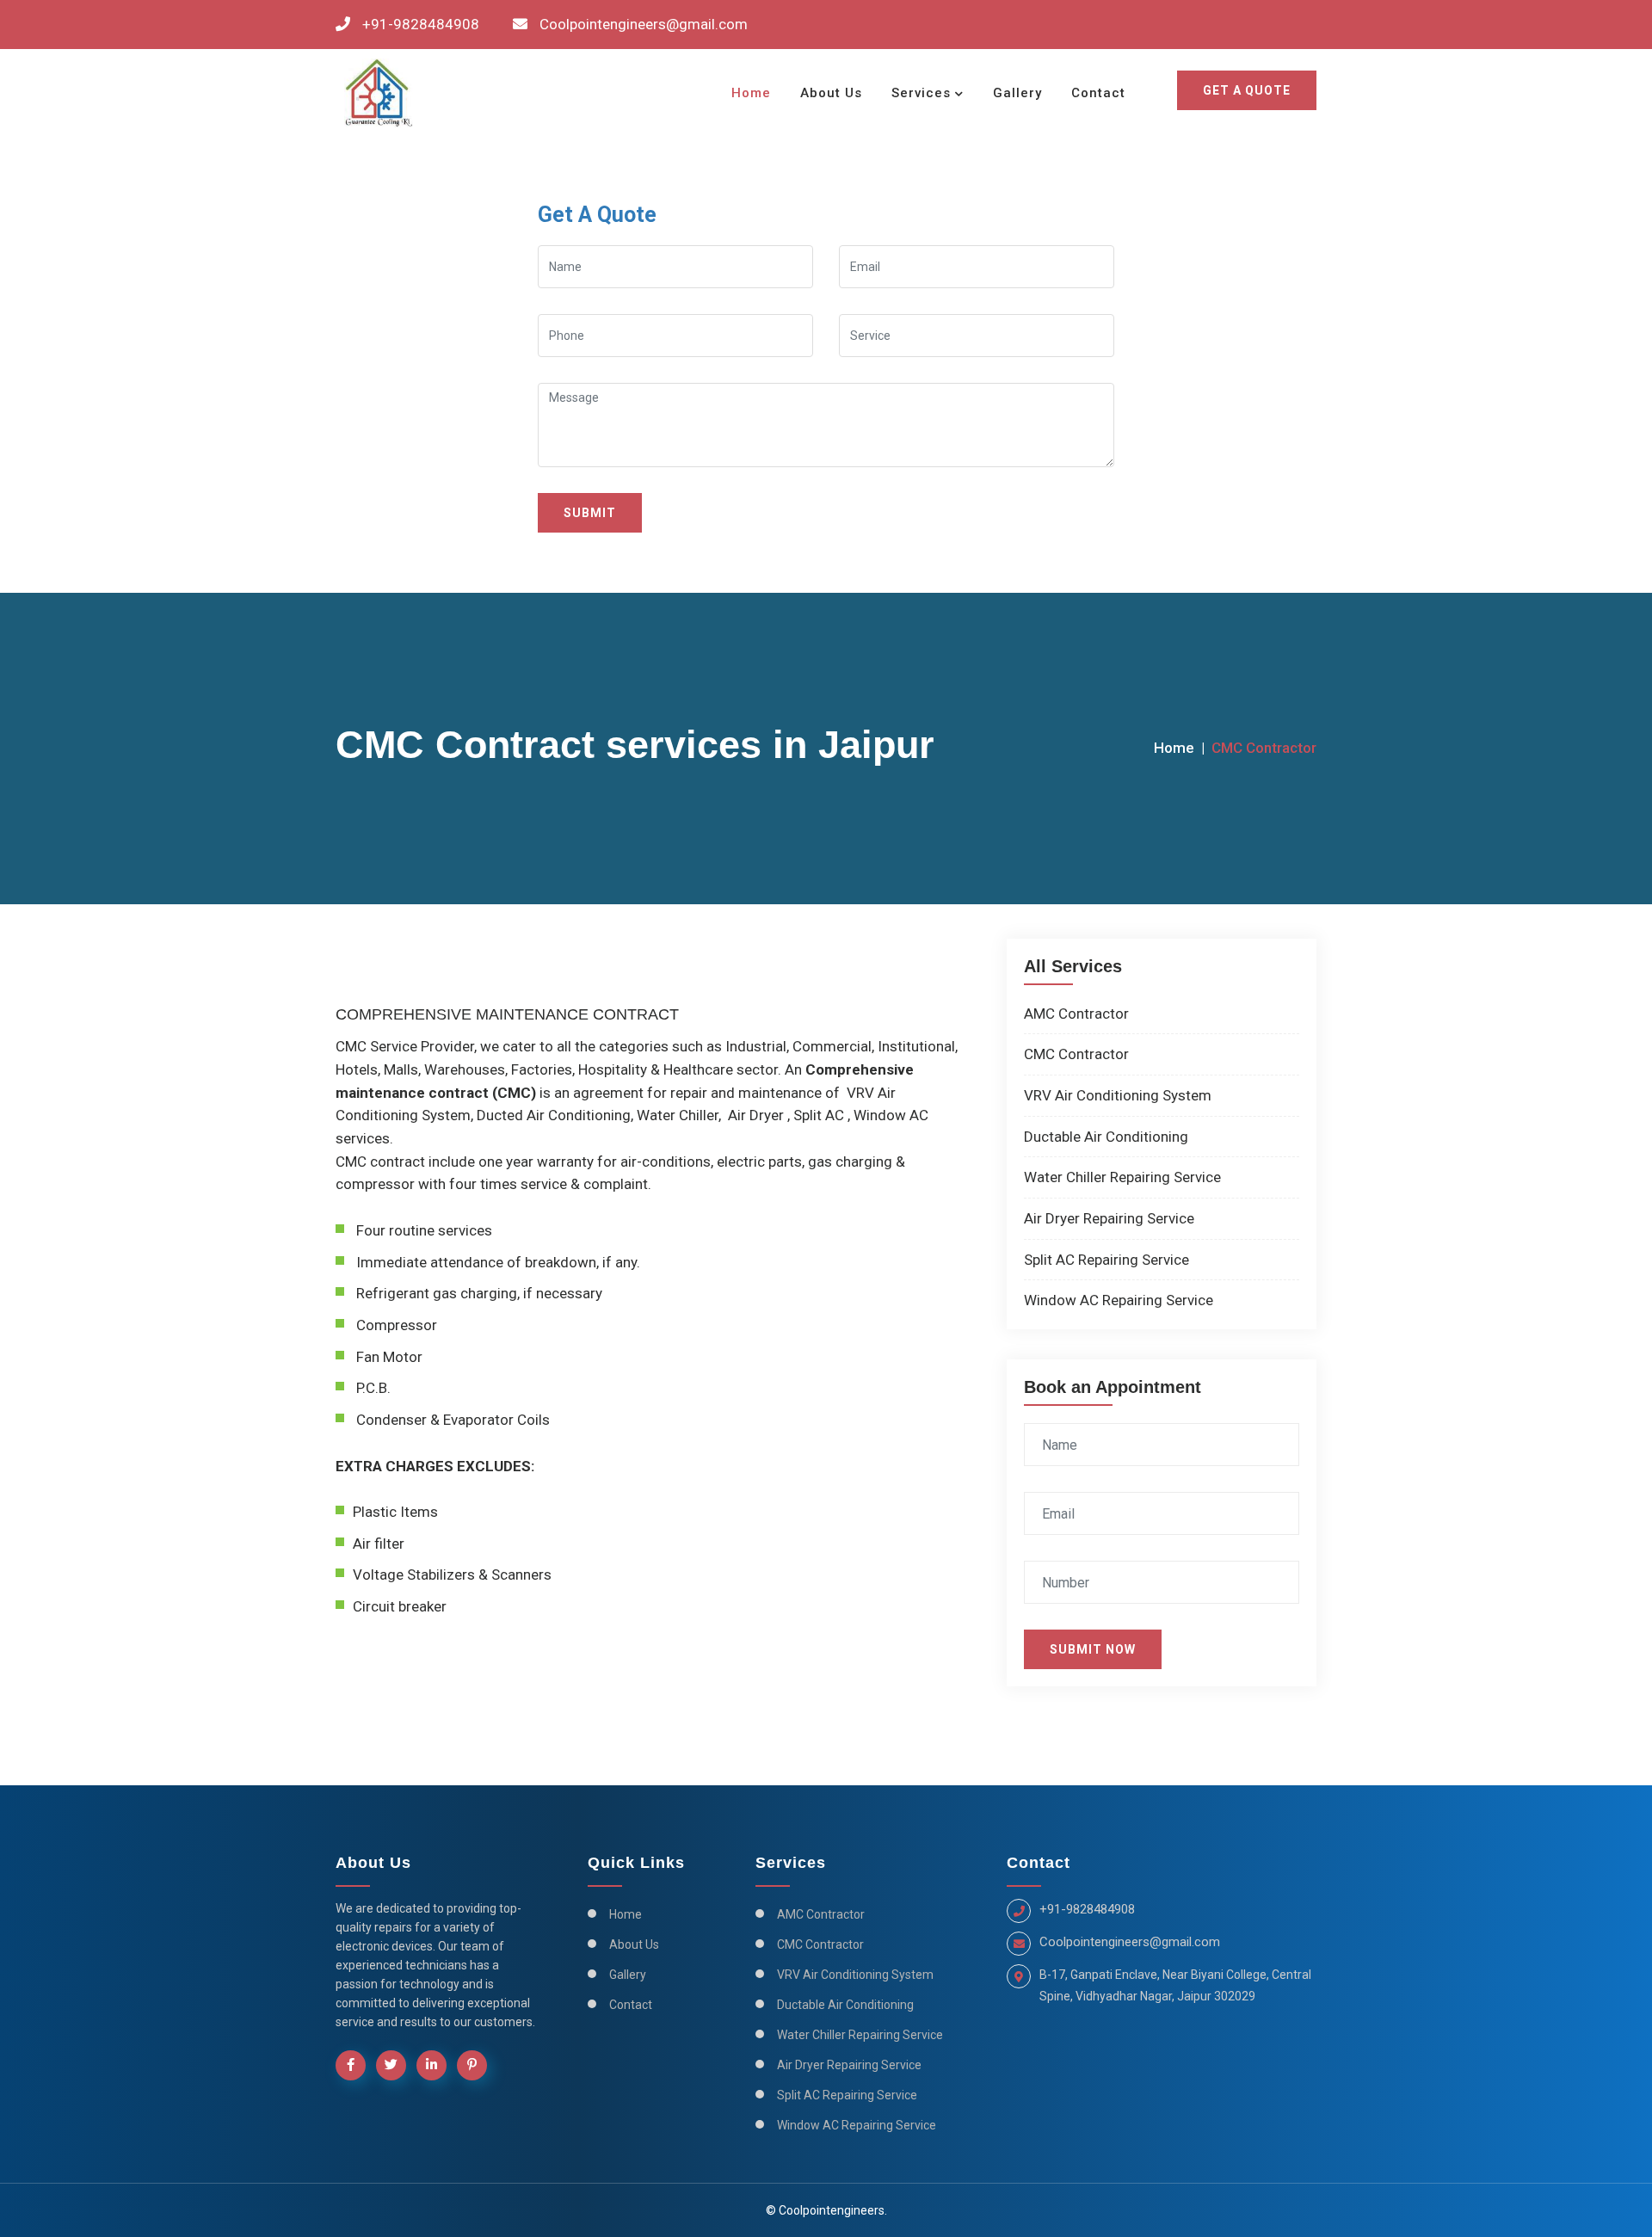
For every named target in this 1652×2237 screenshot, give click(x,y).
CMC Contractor (1076, 1054)
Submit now (1093, 1649)
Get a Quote (1247, 90)
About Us (831, 93)
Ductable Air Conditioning (1106, 1137)
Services (921, 93)
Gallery (1017, 93)
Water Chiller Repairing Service (1122, 1177)
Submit (590, 513)
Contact (1098, 93)
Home (751, 93)
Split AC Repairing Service (1106, 1260)
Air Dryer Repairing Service (1109, 1218)
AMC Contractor (1076, 1014)
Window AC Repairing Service (1119, 1300)
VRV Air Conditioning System (1118, 1095)
